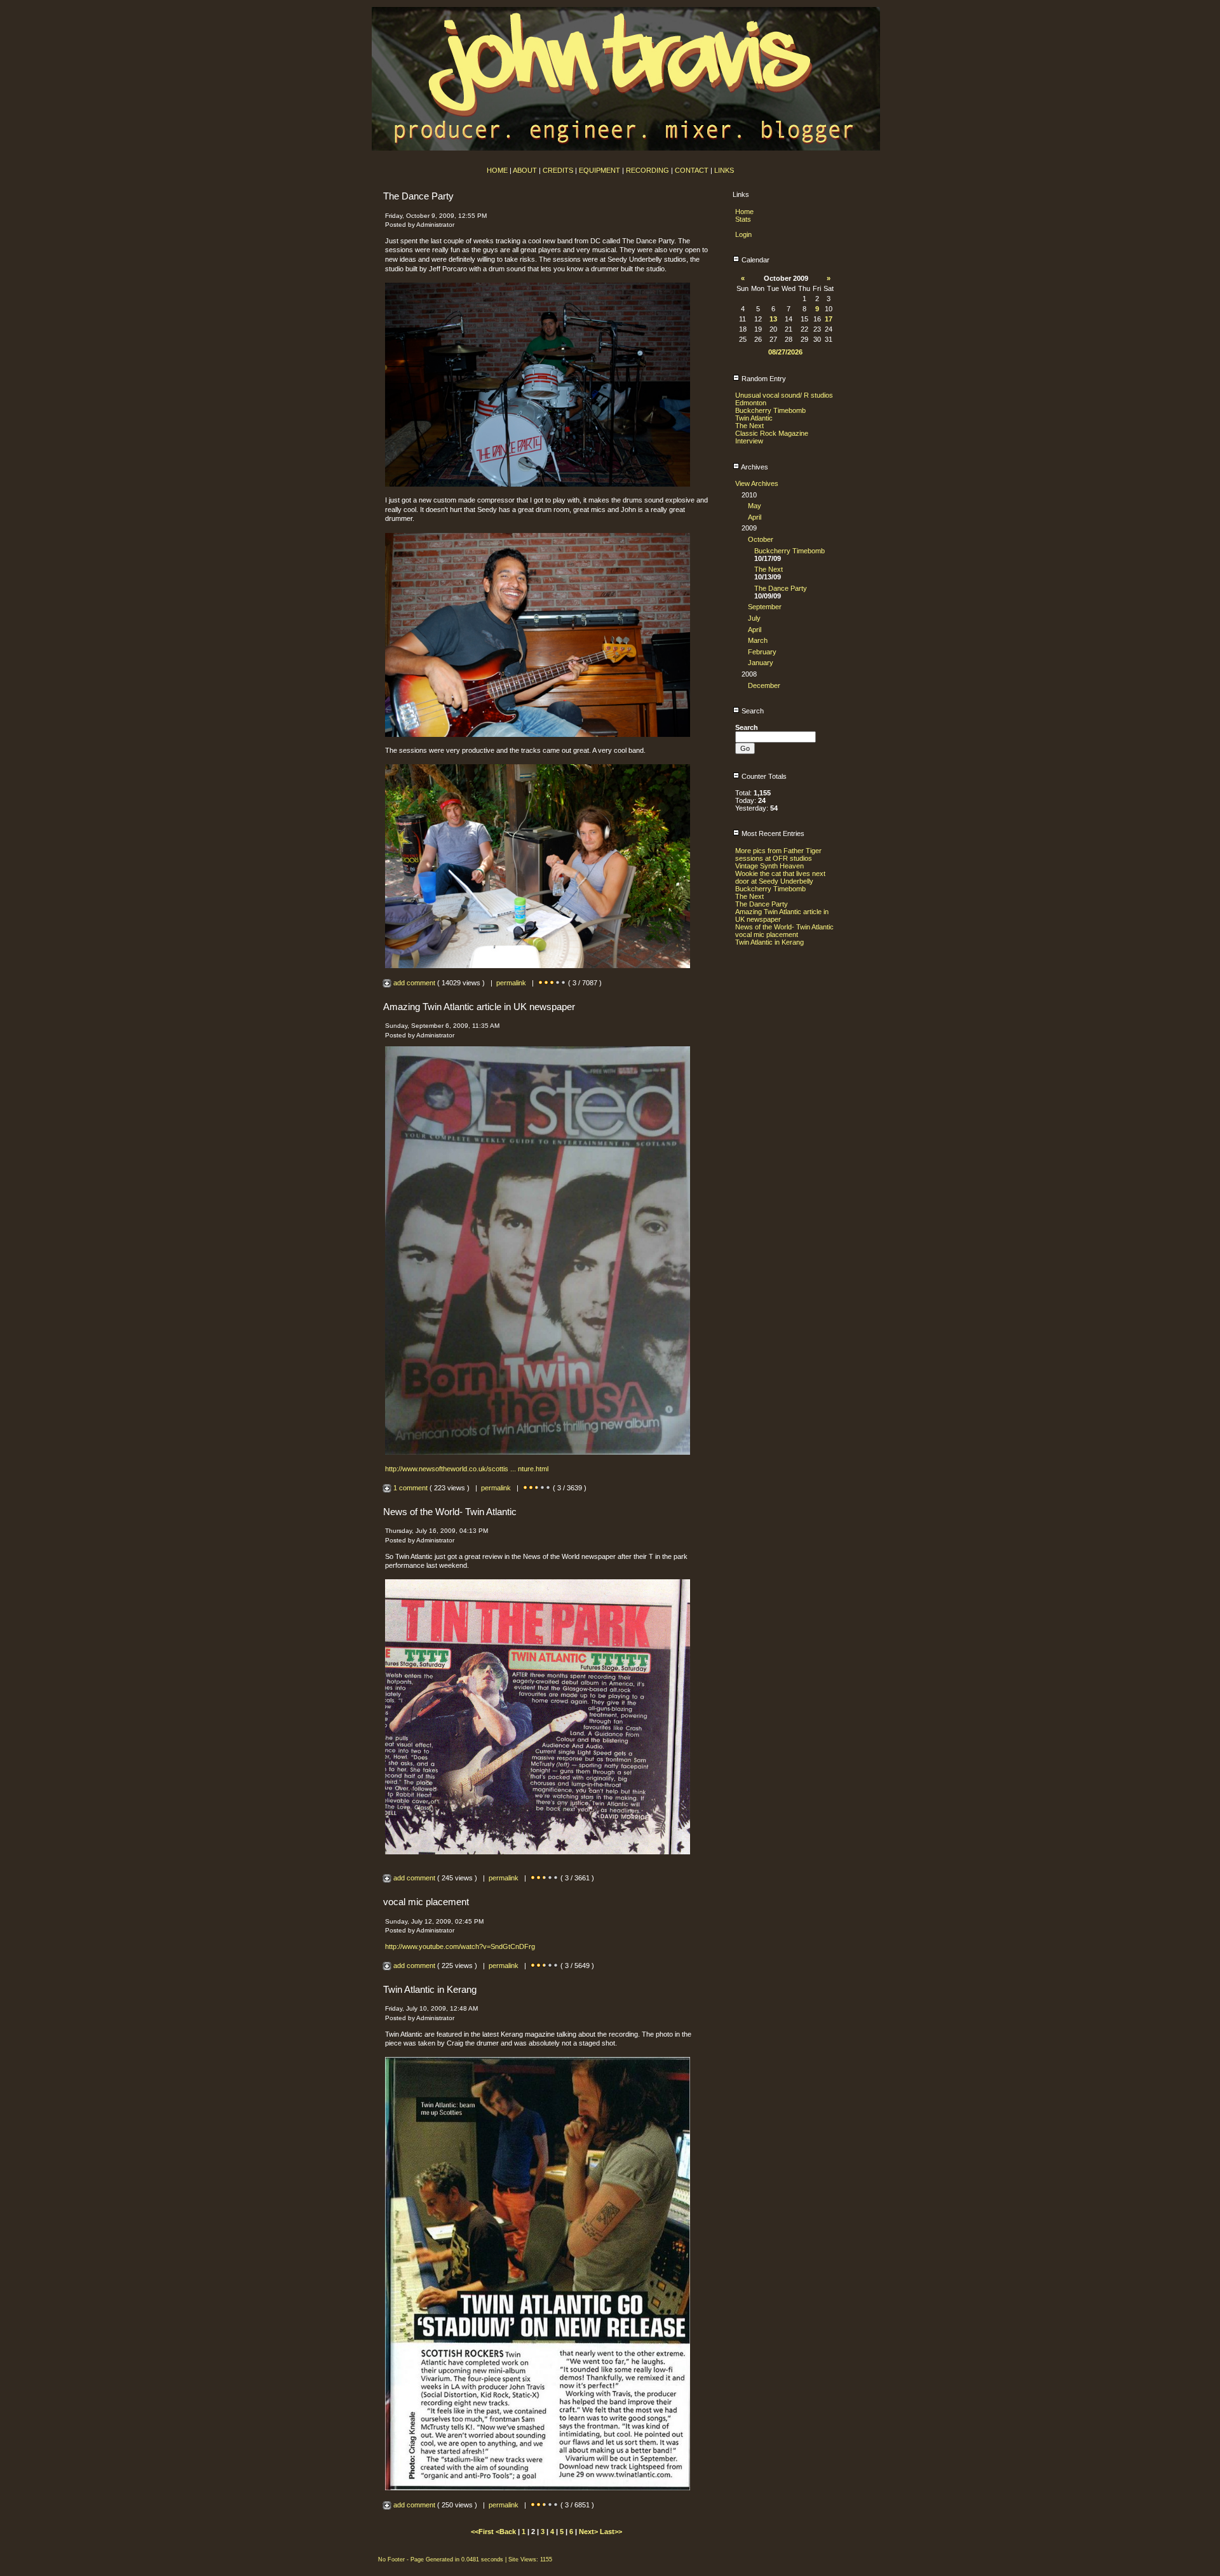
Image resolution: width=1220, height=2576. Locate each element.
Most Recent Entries (772, 833)
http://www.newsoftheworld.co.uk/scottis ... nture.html (467, 1469)
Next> (589, 2532)
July (754, 618)
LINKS (724, 170)
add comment (414, 983)
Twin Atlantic (754, 418)
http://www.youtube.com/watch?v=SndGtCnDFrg (460, 1946)
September (765, 607)
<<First (483, 2532)
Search (752, 711)
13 (773, 319)
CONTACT (692, 170)
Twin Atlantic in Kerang (769, 942)
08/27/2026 (785, 352)
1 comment (410, 1488)
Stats (743, 219)
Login (743, 234)
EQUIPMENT (600, 170)
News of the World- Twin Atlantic (784, 927)
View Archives (757, 483)
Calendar (755, 260)
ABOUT (525, 170)
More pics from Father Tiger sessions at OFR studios (778, 854)
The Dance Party (781, 588)
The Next (749, 426)
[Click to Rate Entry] (540, 983)
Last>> (611, 2532)
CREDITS (558, 170)
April (755, 517)
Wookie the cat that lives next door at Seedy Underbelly (780, 877)
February (762, 652)
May (755, 506)
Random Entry (763, 379)
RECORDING (647, 170)
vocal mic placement (767, 934)
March (758, 640)
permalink (511, 983)
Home (744, 212)
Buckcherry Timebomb (770, 410)
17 (829, 319)
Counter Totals (763, 776)
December (764, 685)
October (761, 539)
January (761, 663)
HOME (497, 170)
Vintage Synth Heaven (769, 866)
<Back (507, 2532)
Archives (754, 467)
